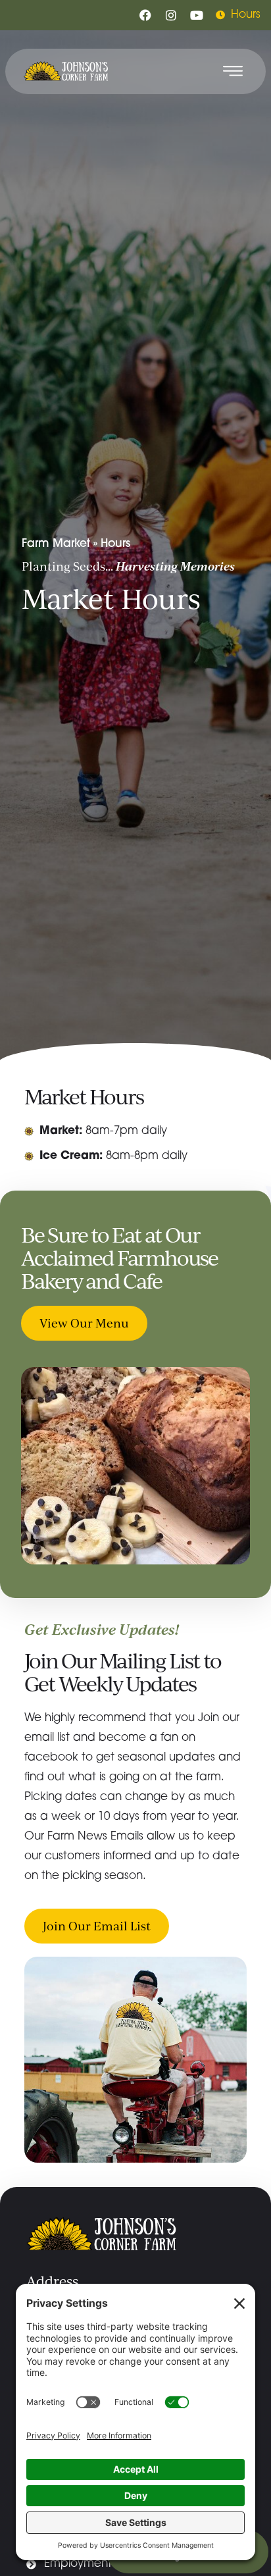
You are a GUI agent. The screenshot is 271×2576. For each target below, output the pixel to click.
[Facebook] (145, 15)
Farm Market (56, 544)
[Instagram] (171, 15)
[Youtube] (197, 15)
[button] (233, 71)
